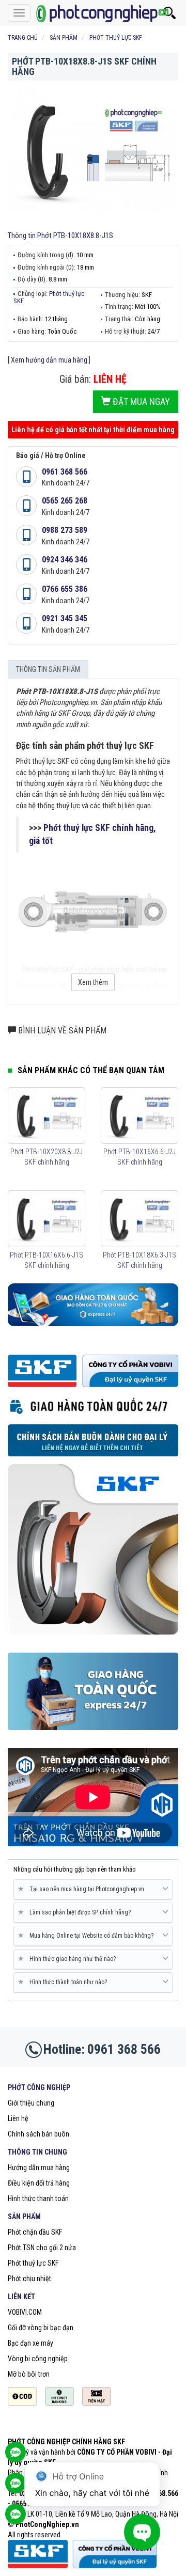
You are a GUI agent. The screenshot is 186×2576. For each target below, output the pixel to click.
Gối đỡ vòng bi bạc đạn (41, 2328)
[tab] (93, 1890)
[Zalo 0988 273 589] (16, 2519)
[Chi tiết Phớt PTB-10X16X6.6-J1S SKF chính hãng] (47, 1219)
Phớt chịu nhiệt (29, 2279)
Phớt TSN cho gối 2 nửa (42, 2248)
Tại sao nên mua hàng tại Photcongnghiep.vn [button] (83, 1889)
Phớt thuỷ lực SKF (49, 297)
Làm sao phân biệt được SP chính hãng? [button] (76, 1912)
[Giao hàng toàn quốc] (93, 1304)
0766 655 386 (65, 589)
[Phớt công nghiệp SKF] (93, 13)
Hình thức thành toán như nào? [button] (64, 1982)
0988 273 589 (65, 530)
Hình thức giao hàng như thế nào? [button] (69, 1959)
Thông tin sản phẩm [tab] (48, 669)
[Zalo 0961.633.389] (16, 2457)
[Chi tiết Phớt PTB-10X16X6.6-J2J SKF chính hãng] (139, 1116)
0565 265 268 (65, 501)
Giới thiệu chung (31, 2103)
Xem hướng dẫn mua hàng (49, 360)
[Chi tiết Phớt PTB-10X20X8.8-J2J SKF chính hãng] (47, 1116)
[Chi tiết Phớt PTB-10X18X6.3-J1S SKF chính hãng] (139, 1219)
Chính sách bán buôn (38, 2134)
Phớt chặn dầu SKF (35, 2232)
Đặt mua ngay (140, 402)
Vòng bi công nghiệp (38, 2359)
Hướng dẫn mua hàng (39, 2167)
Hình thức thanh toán (38, 2198)
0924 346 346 (65, 560)
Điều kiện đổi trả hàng (39, 2183)
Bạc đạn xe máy (30, 2343)
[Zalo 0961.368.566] (16, 2488)
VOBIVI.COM (25, 2312)
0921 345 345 (65, 618)
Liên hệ (18, 2118)
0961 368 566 (65, 472)
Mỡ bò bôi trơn (29, 2374)
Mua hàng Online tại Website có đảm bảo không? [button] (88, 1935)
